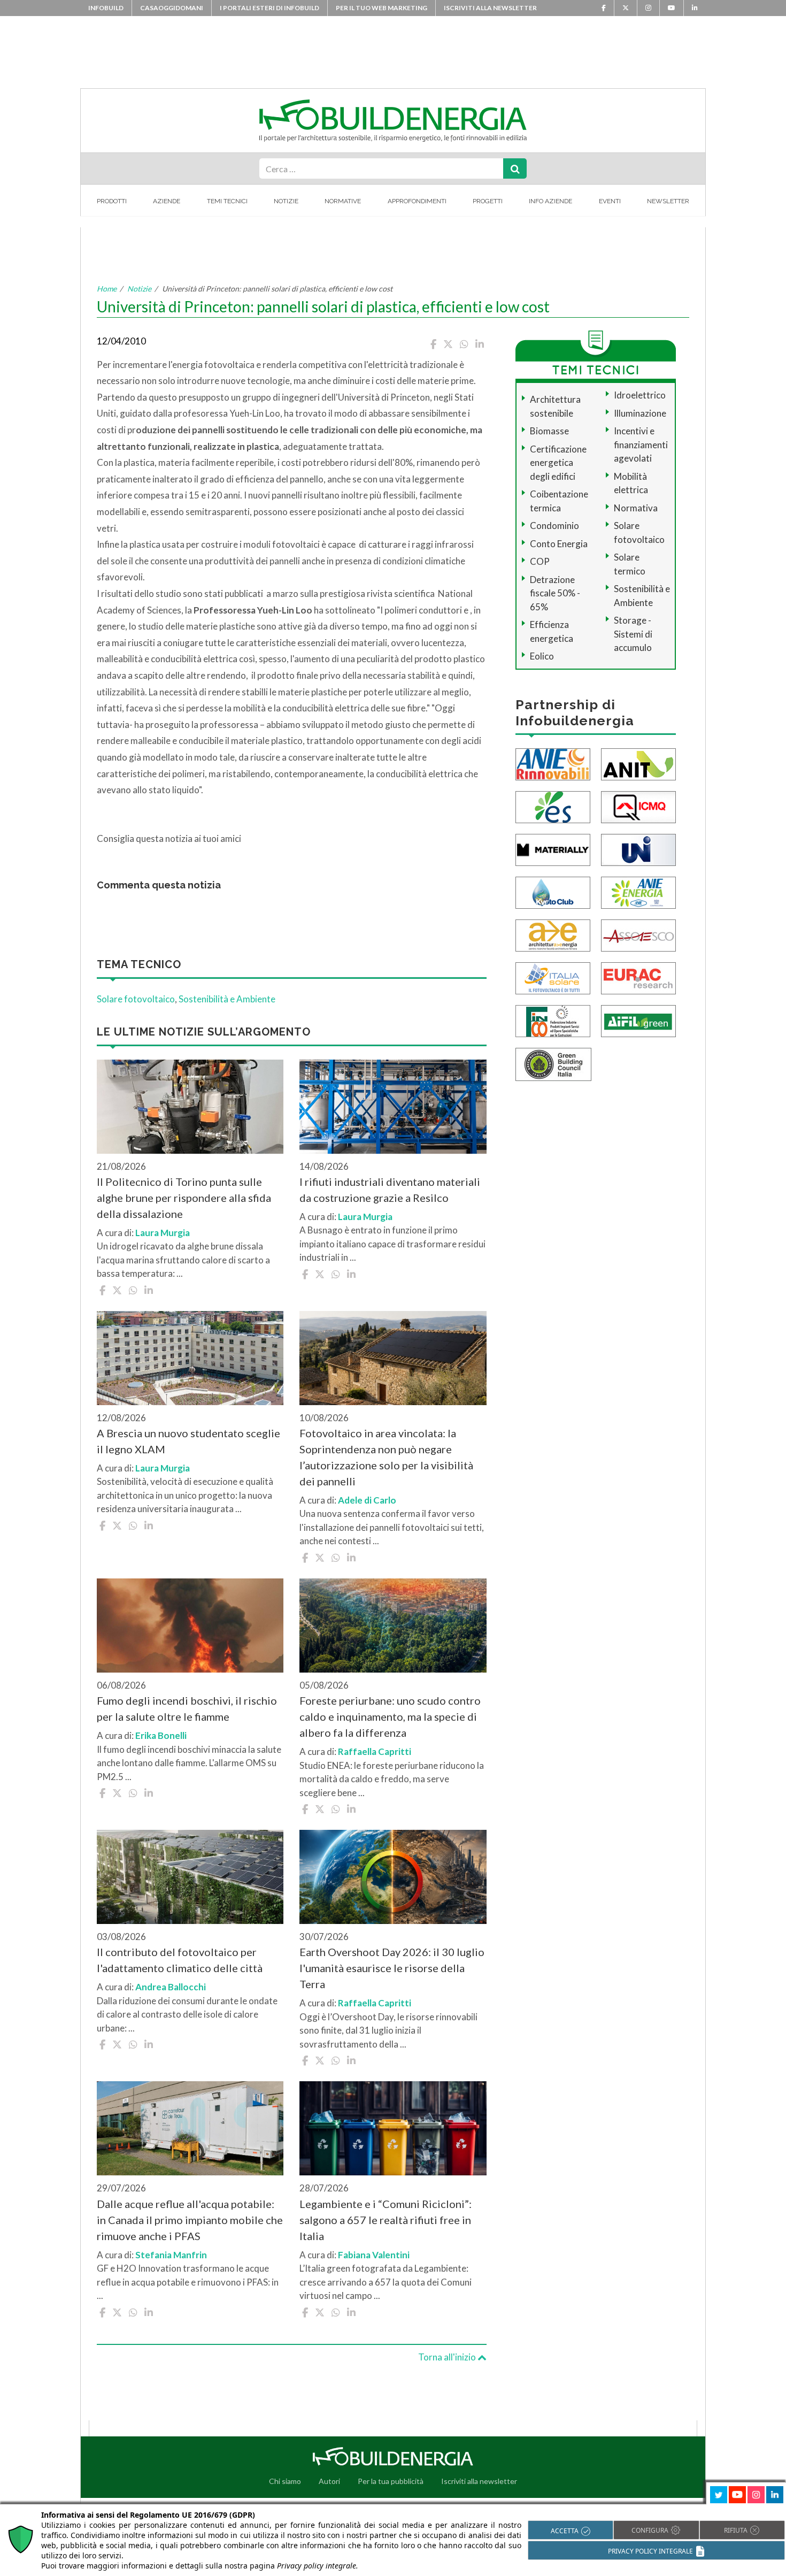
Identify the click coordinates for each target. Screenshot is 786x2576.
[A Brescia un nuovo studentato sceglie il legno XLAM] (190, 1358)
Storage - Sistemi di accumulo (633, 634)
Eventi (610, 201)
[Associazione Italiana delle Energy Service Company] (638, 934)
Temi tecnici (227, 201)
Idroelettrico (640, 395)
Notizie (286, 201)
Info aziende (550, 201)
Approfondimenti (417, 201)
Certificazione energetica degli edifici (558, 463)
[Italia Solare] (553, 977)
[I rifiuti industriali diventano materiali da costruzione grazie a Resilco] (393, 1107)
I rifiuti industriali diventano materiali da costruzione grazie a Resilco (390, 1190)
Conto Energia (559, 544)
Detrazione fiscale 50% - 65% (555, 593)
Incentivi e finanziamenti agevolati (641, 444)
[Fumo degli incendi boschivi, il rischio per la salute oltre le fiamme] (190, 1626)
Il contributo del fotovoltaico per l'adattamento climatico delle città (180, 1960)
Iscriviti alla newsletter (490, 8)
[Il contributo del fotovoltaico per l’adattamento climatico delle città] (190, 1877)
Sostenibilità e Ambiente (227, 999)
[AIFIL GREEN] (638, 1020)
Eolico (542, 656)
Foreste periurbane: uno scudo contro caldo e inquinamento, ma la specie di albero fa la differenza (390, 1716)
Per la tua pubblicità (391, 2481)
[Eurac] (638, 977)
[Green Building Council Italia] (553, 1063)
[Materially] (553, 849)
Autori (329, 2481)
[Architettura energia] (553, 934)
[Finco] (553, 1020)
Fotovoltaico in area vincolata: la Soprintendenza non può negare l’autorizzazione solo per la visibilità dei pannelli (386, 1457)
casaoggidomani (172, 8)
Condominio (554, 526)
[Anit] (638, 763)
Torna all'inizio (448, 2357)
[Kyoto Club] (553, 891)
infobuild (106, 8)
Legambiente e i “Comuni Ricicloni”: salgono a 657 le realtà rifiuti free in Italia (386, 2220)
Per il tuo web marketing (382, 8)
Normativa (636, 508)
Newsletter (668, 201)
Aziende (167, 201)
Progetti (488, 201)
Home (107, 289)
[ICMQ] (638, 806)
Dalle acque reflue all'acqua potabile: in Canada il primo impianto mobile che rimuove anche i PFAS (190, 2220)
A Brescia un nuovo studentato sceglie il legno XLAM (188, 1441)
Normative (343, 201)
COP (540, 561)
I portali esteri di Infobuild (269, 8)
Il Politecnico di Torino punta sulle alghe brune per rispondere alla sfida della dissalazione (184, 1198)
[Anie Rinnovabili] (553, 763)
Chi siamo (285, 2481)
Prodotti (112, 201)
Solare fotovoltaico (136, 999)
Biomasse (549, 431)
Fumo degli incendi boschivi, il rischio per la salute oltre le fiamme (187, 1708)
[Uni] (638, 849)
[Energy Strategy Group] (553, 806)
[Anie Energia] (638, 891)
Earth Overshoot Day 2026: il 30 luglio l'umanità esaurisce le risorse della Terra (392, 1968)
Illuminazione (640, 413)
